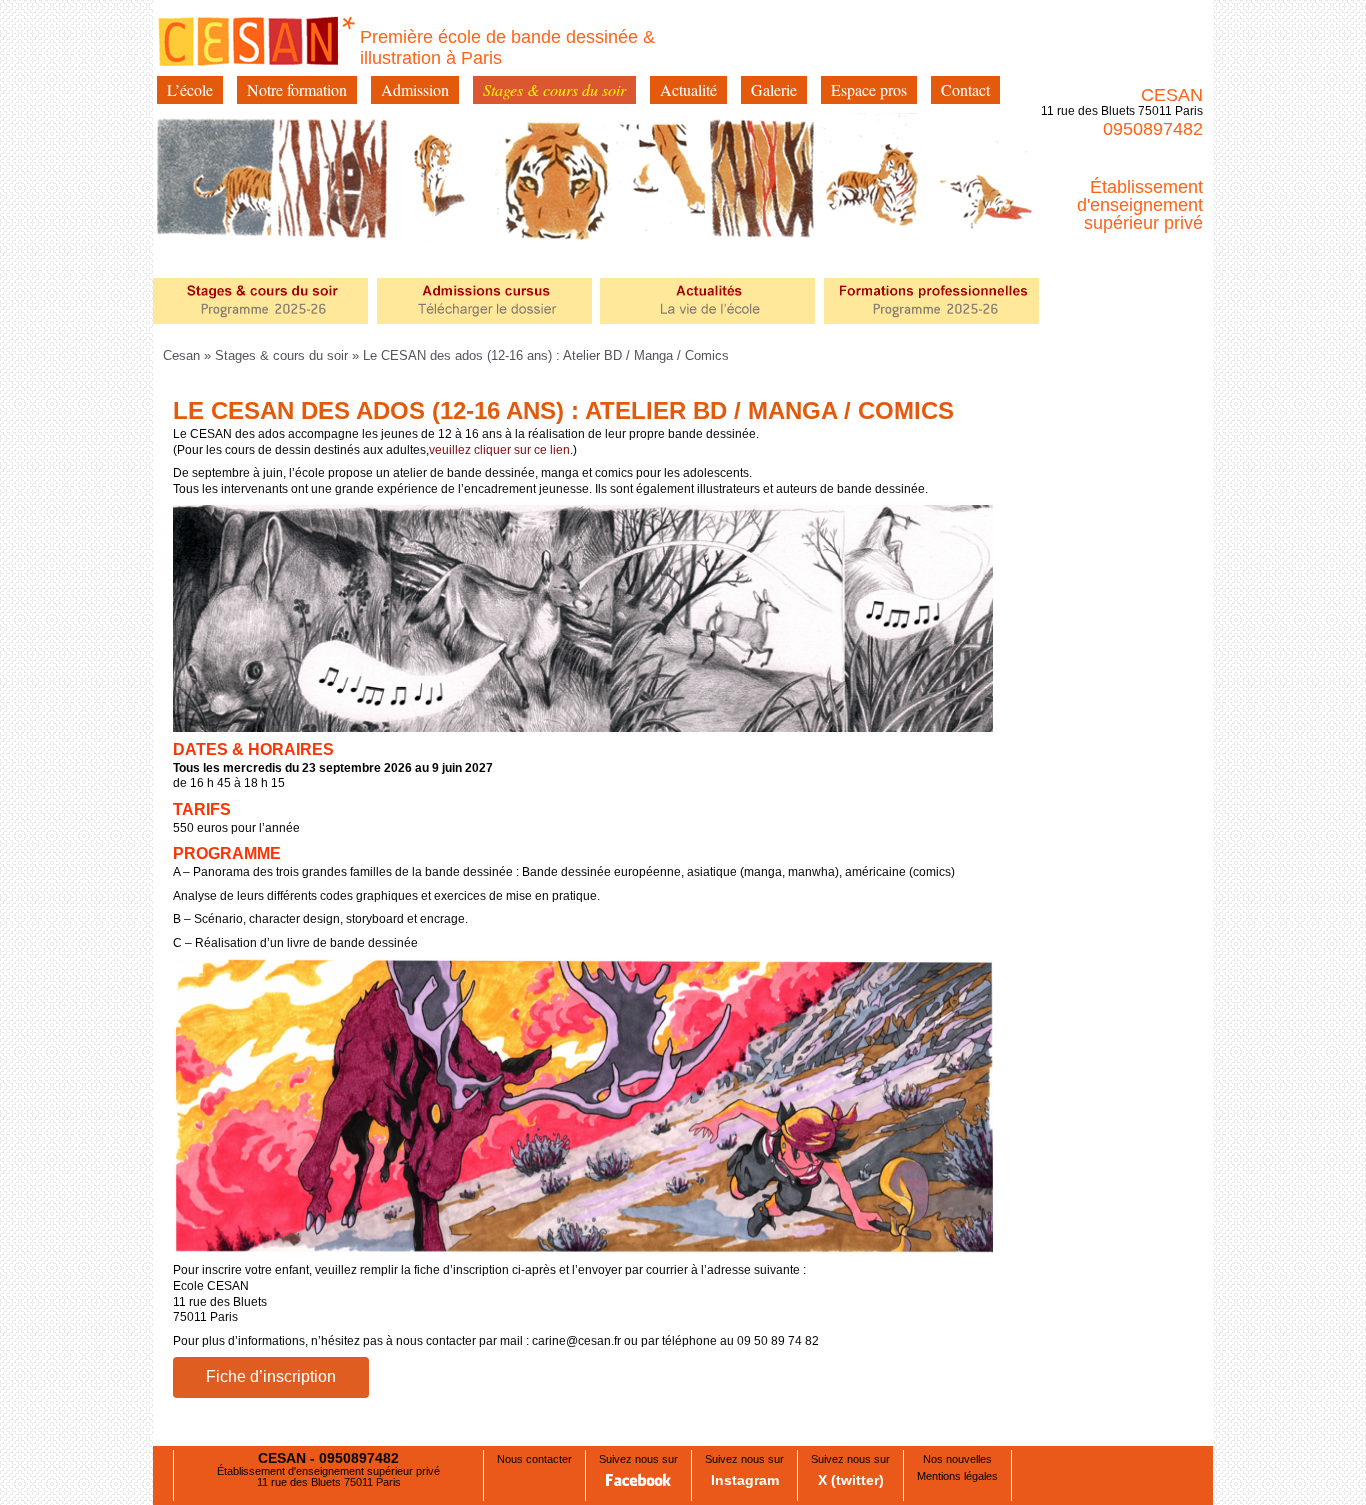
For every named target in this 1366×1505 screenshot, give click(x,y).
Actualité (688, 89)
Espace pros (869, 89)
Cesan (183, 355)
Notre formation (297, 89)
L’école (190, 89)
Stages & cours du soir (554, 89)
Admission (415, 89)
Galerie (774, 89)
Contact (965, 89)
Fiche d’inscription (271, 1376)
